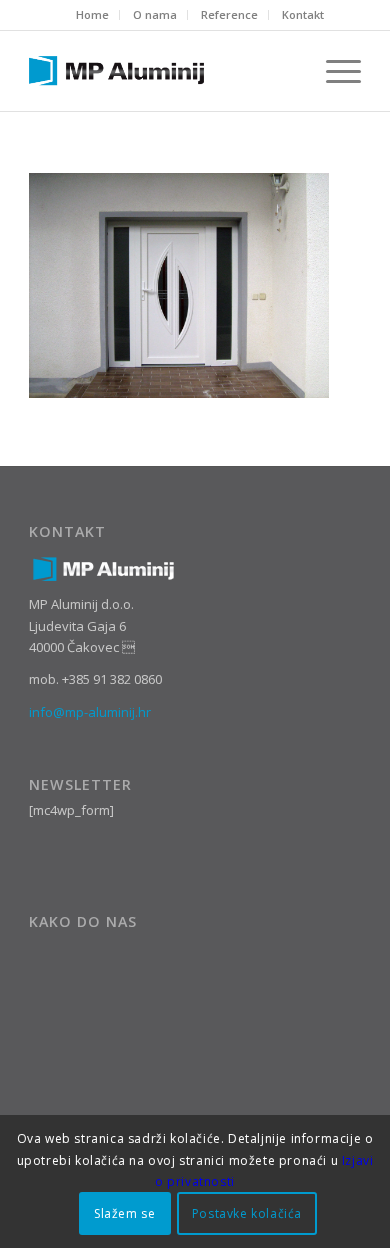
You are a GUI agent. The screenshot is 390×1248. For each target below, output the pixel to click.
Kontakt (303, 14)
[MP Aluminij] (161, 71)
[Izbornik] (333, 71)
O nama (155, 14)
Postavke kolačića (247, 1213)
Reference (229, 14)
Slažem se (124, 1213)
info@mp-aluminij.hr (90, 712)
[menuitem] (93, 15)
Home (92, 14)
